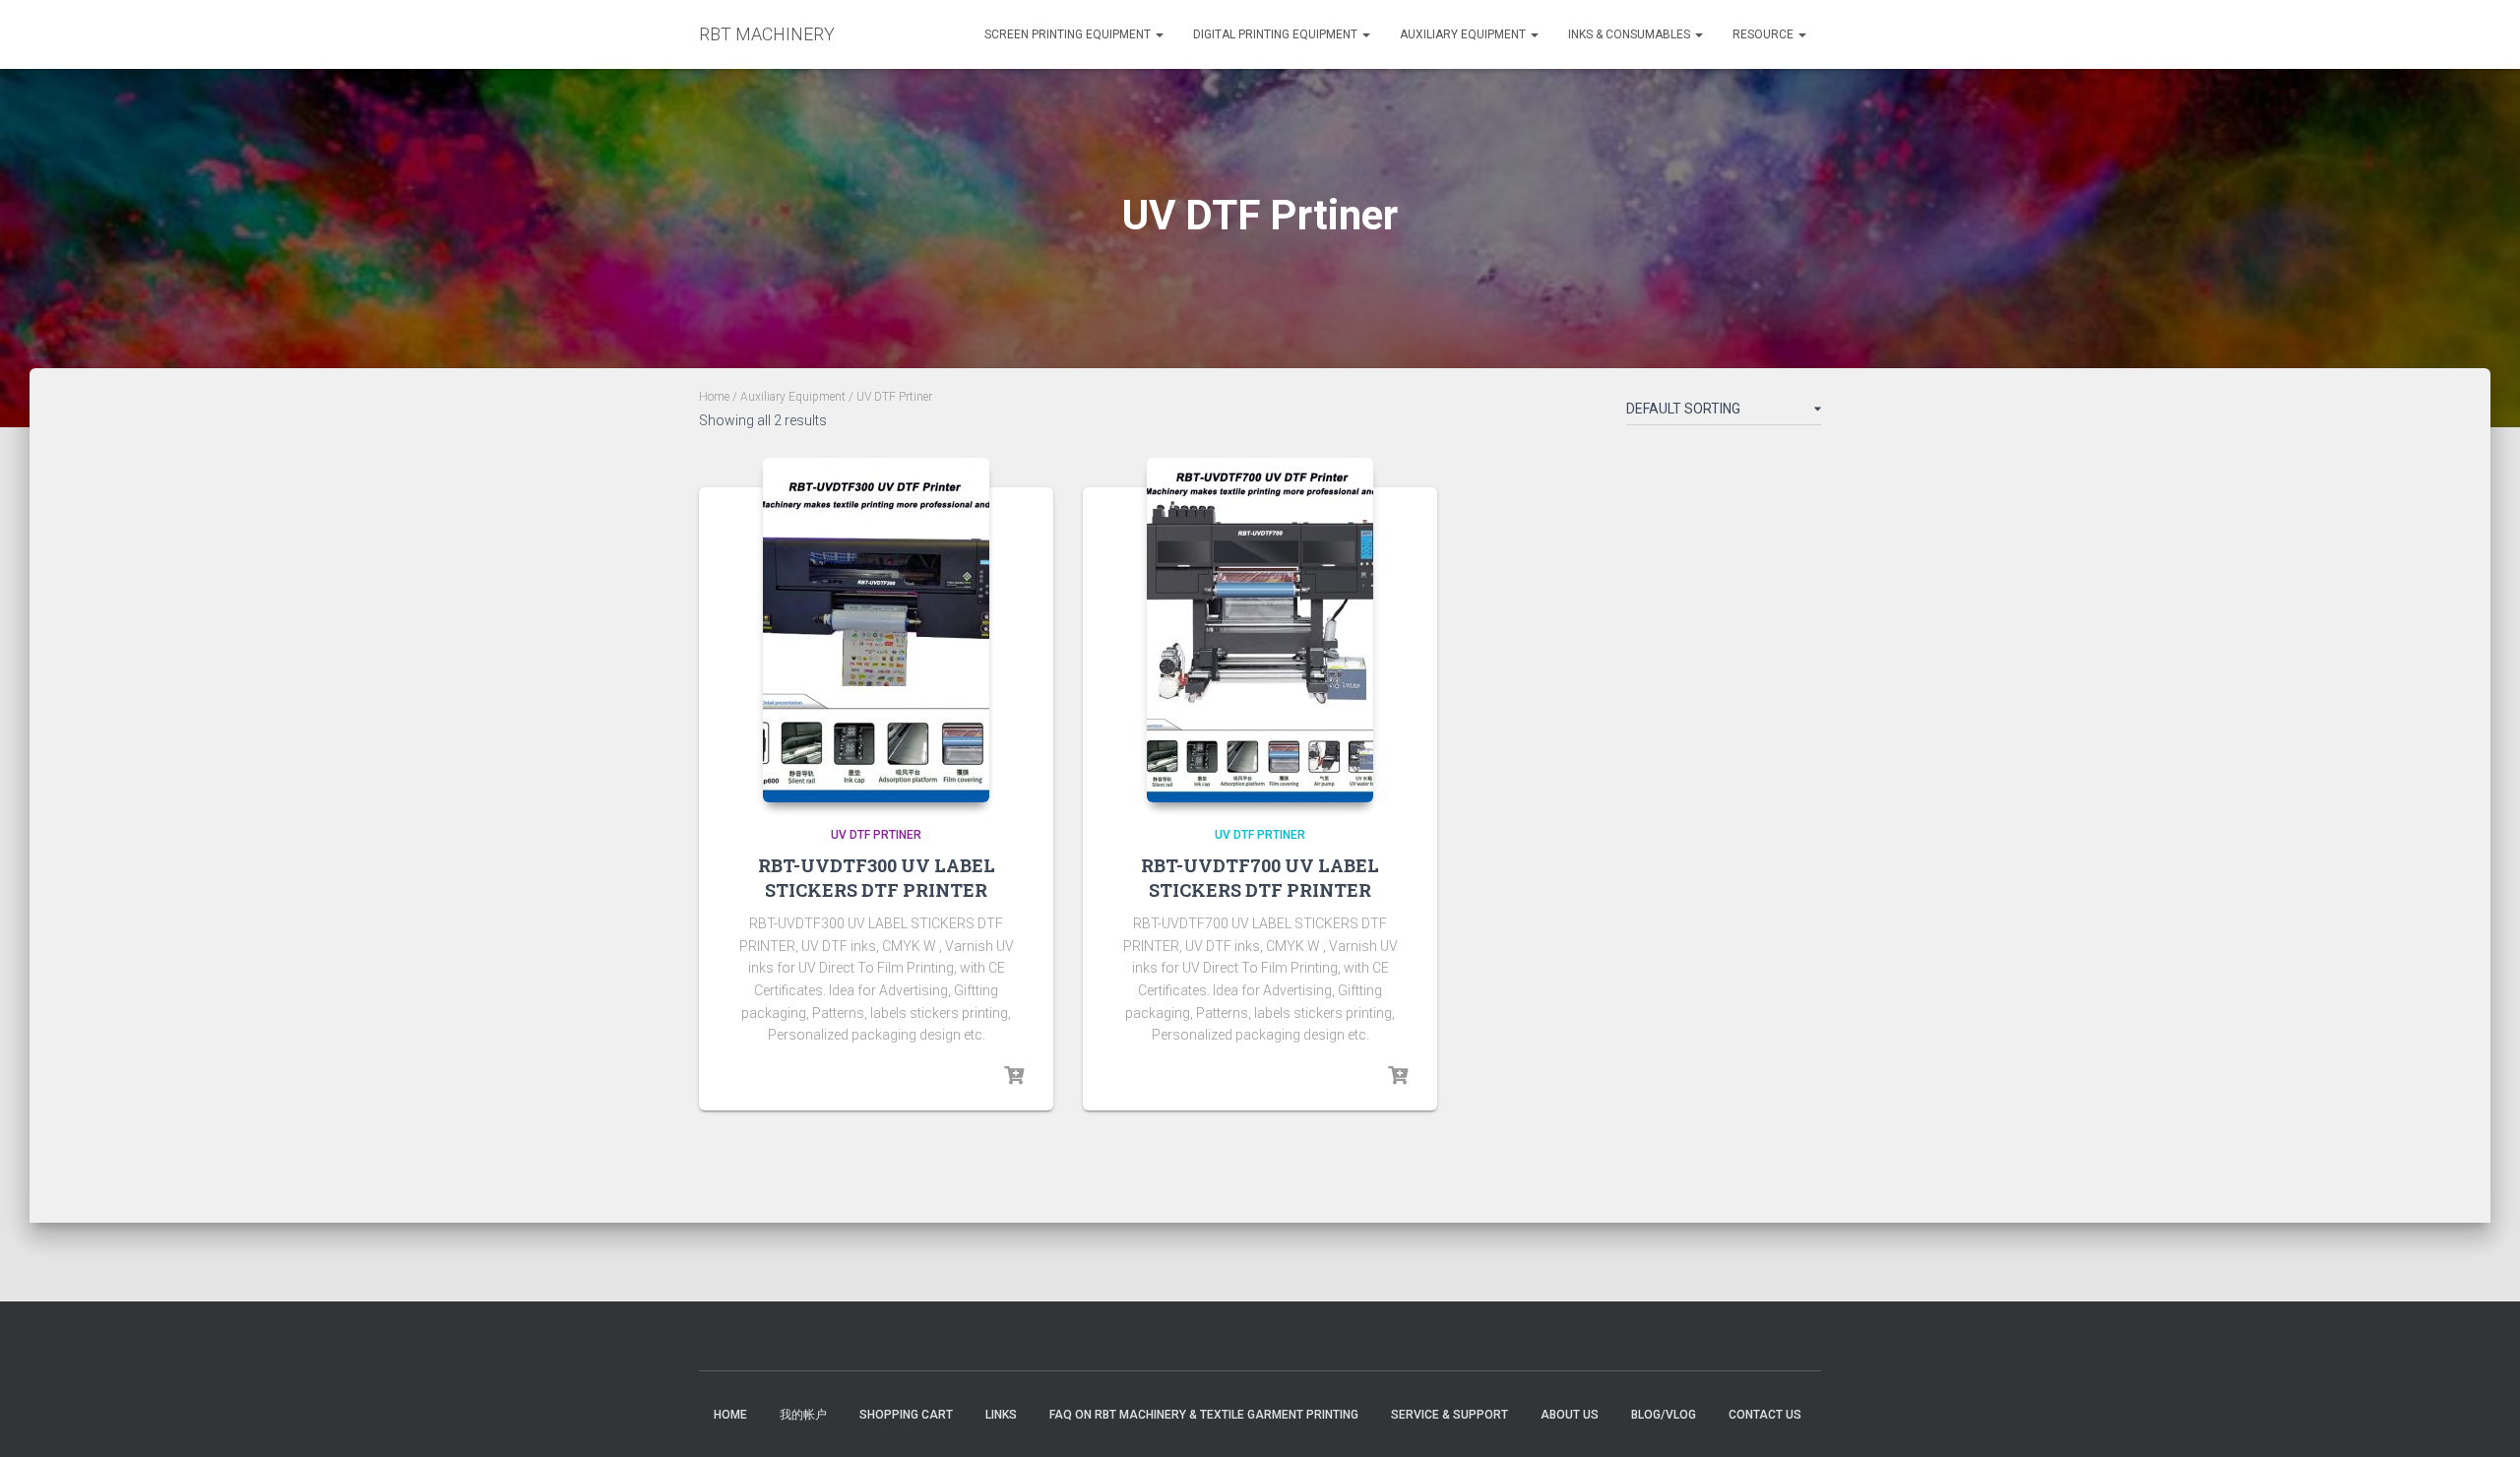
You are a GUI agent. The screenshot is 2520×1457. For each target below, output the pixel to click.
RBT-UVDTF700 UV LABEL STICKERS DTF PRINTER (1260, 878)
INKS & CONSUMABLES (1631, 34)
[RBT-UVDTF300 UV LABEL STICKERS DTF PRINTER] (876, 630)
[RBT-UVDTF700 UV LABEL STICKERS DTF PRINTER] (1260, 630)
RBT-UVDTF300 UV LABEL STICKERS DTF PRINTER (877, 878)
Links (1001, 1415)
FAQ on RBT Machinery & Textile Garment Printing (1204, 1415)
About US (1570, 1415)
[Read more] (1014, 1076)
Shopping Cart (906, 1415)
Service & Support (1449, 1415)
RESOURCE (1764, 34)
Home (714, 397)
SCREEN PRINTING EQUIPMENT (1069, 34)
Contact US (1765, 1415)
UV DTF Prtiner (876, 835)
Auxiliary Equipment (1464, 34)
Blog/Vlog (1664, 1415)
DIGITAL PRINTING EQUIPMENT (1277, 34)
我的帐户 (803, 1415)
